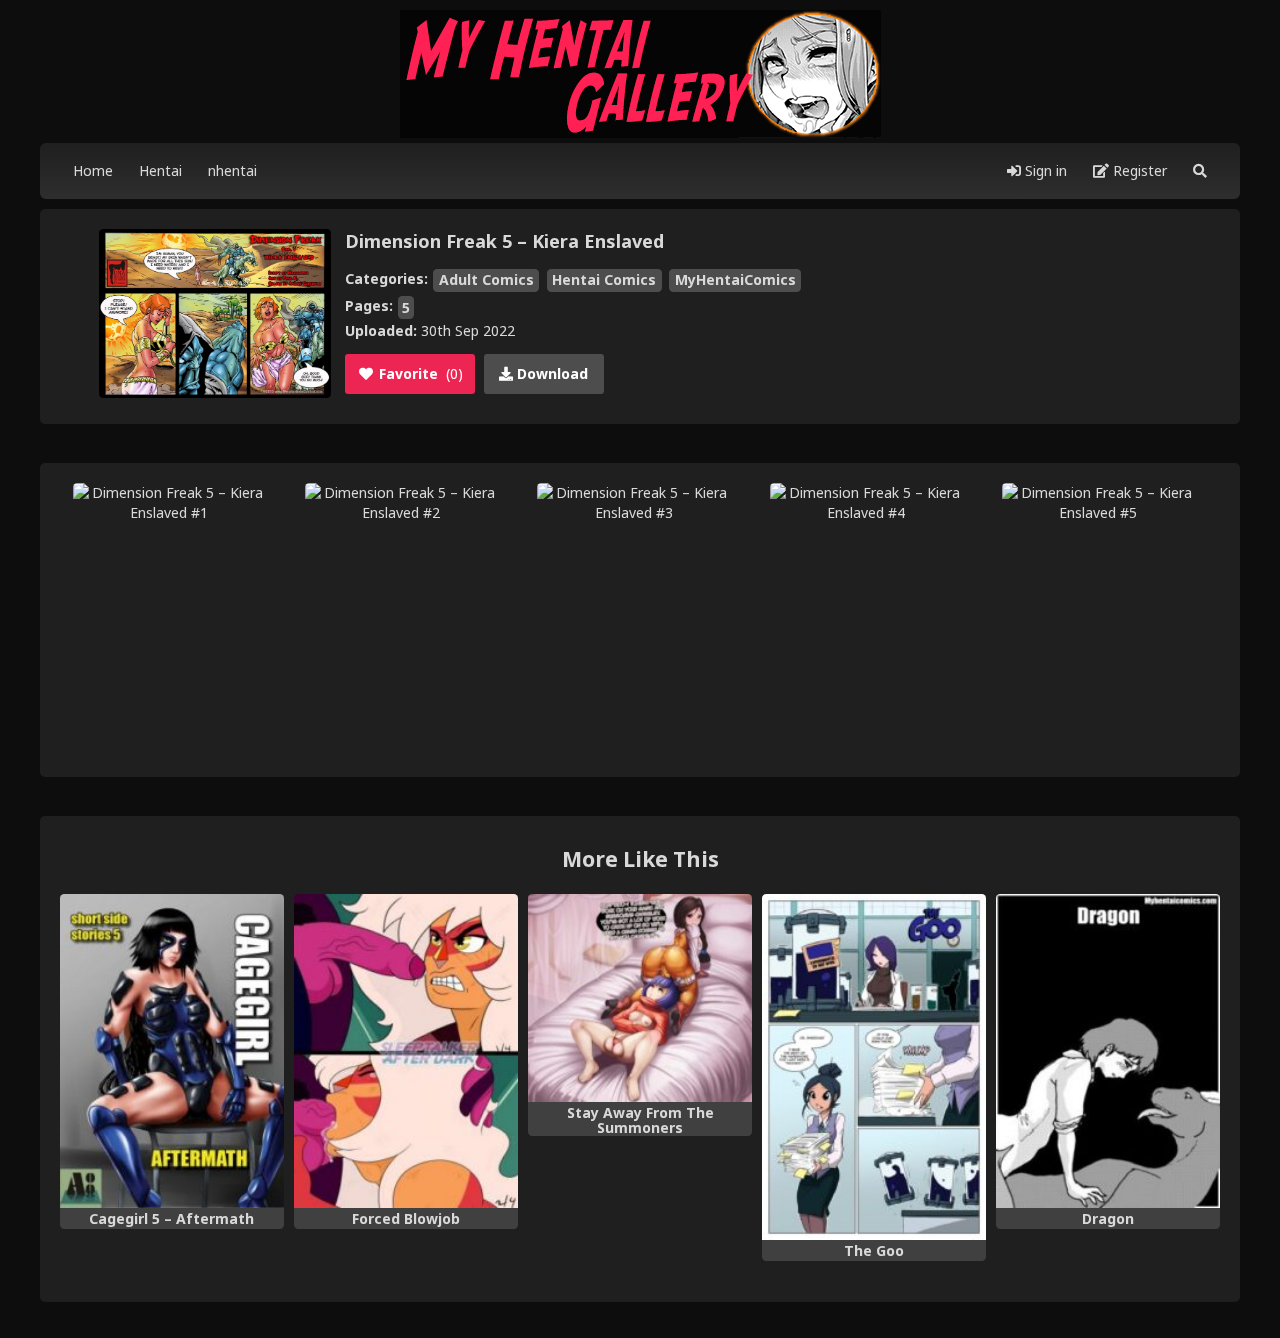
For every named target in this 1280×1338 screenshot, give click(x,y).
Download (550, 373)
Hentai (160, 170)
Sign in (1044, 170)
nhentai (232, 170)
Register (1138, 170)
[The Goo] (874, 1067)
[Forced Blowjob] (406, 1051)
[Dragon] (1108, 1051)
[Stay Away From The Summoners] (640, 998)
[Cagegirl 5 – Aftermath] (172, 1051)
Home (93, 170)
